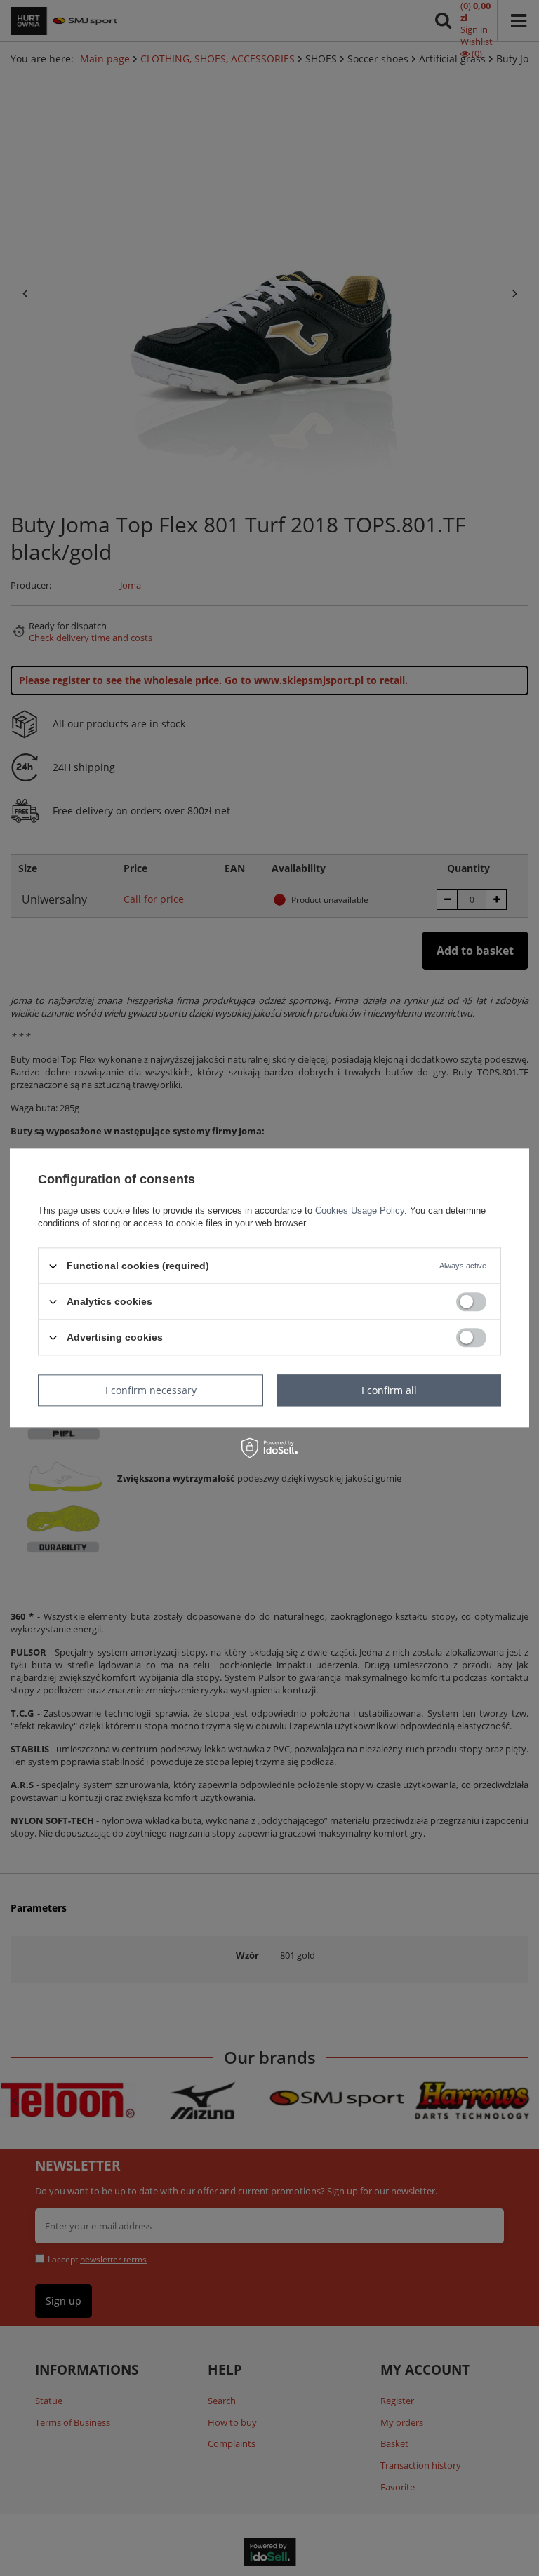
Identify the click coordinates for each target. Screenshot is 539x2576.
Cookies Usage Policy (360, 1210)
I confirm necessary (151, 1390)
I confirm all (389, 1390)
